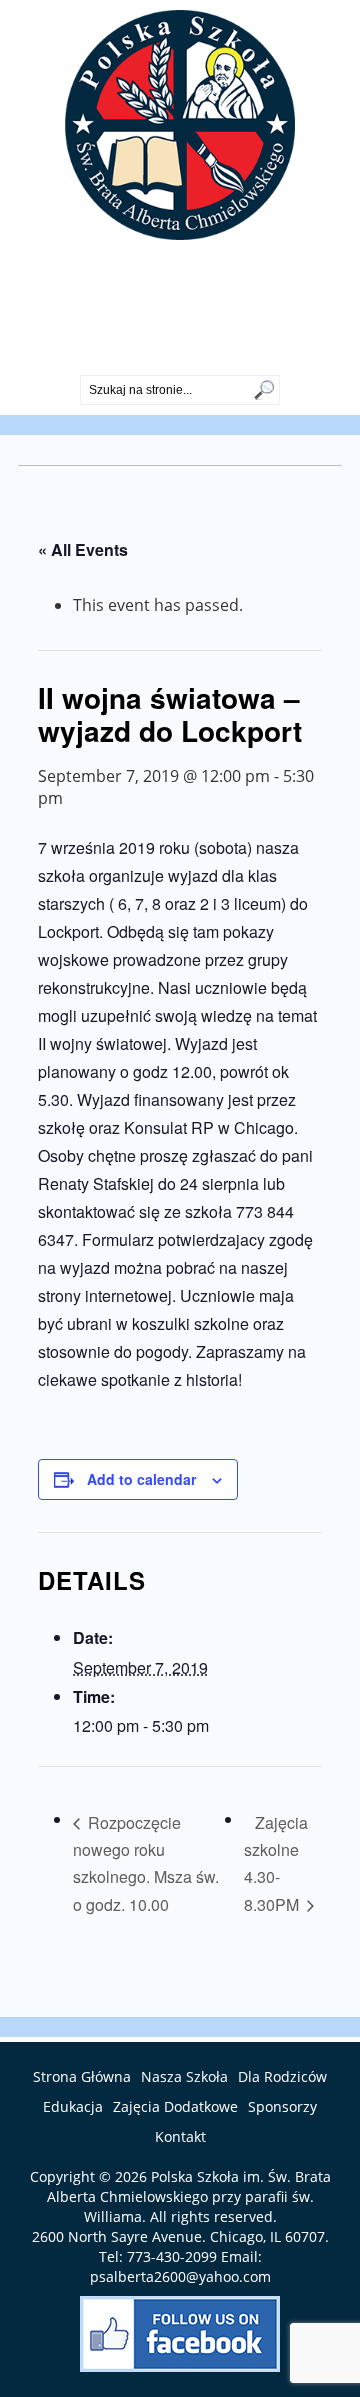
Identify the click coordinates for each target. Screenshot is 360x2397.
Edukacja (73, 2106)
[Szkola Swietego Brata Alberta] (180, 234)
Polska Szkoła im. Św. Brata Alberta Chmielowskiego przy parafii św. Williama (189, 2196)
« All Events (83, 549)
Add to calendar (141, 1479)
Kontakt (180, 2136)
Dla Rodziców (282, 2076)
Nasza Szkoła (184, 2076)
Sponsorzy (282, 2106)
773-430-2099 (180, 358)
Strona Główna (82, 2076)
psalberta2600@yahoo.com (180, 2276)
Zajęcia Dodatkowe (175, 2106)
